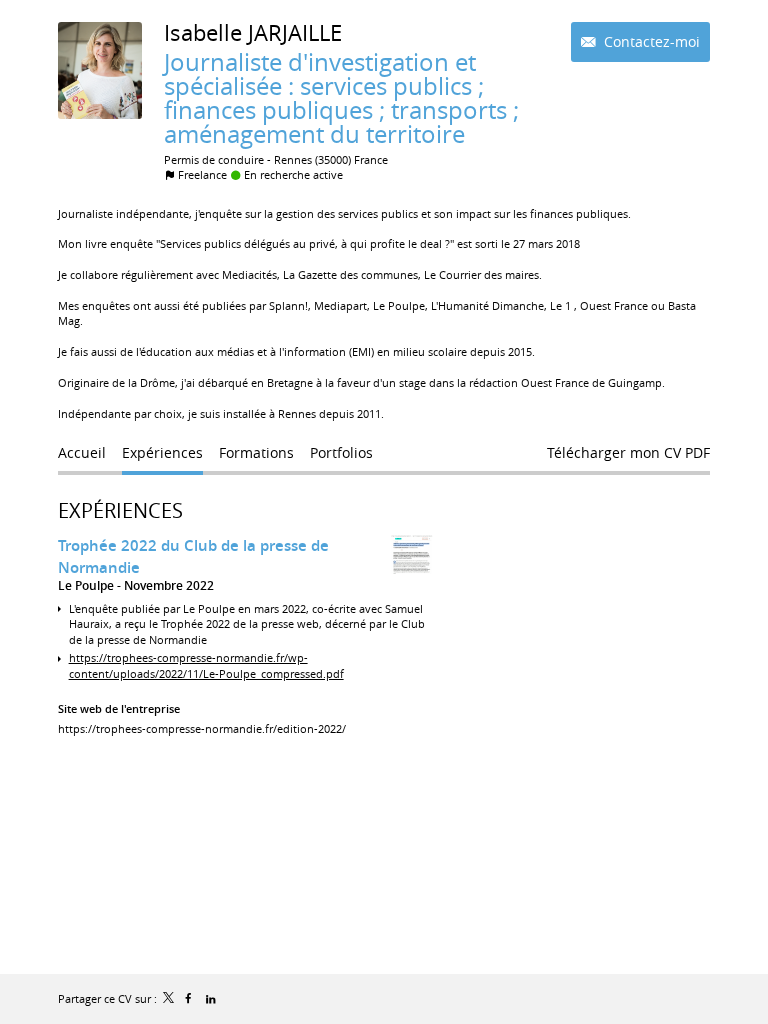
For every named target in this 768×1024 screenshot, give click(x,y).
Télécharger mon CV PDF (628, 452)
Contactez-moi (650, 41)
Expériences (120, 510)
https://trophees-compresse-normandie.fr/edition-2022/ (202, 728)
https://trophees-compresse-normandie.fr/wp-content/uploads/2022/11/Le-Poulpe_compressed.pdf (206, 665)
